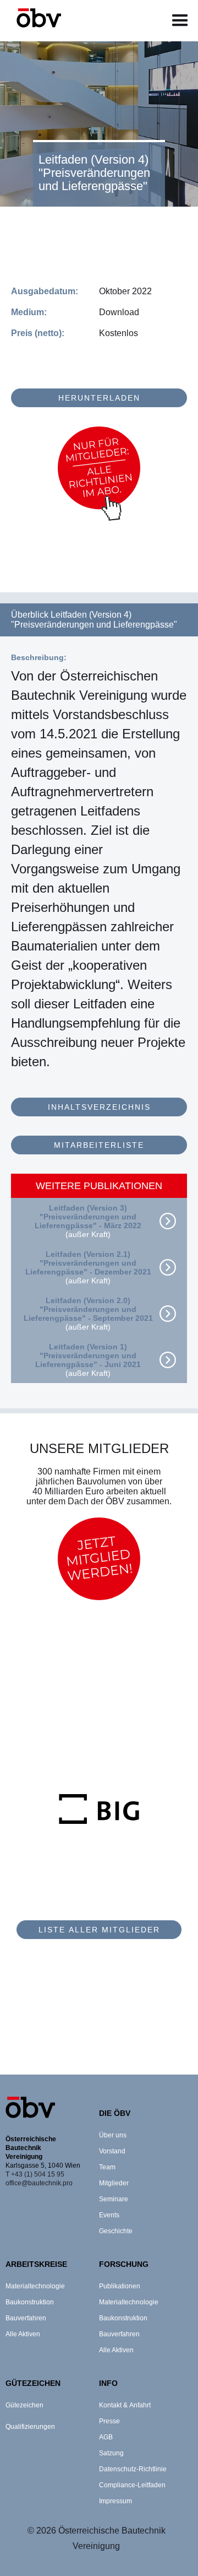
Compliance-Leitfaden (132, 2485)
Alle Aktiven (23, 2334)
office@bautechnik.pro (39, 2183)
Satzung (111, 2453)
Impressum (116, 2501)
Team (107, 2167)
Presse (109, 2421)
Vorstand (112, 2151)
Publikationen (120, 2286)
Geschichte (116, 2231)
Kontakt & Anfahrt (125, 2405)
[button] (180, 21)
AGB (106, 2437)
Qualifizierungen (30, 2427)
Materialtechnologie (35, 2286)
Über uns (113, 2135)
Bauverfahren (26, 2318)
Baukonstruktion (30, 2302)
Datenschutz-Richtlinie (133, 2469)
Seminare (114, 2199)
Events (109, 2215)
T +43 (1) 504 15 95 (35, 2174)
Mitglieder (114, 2183)
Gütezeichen (24, 2405)
